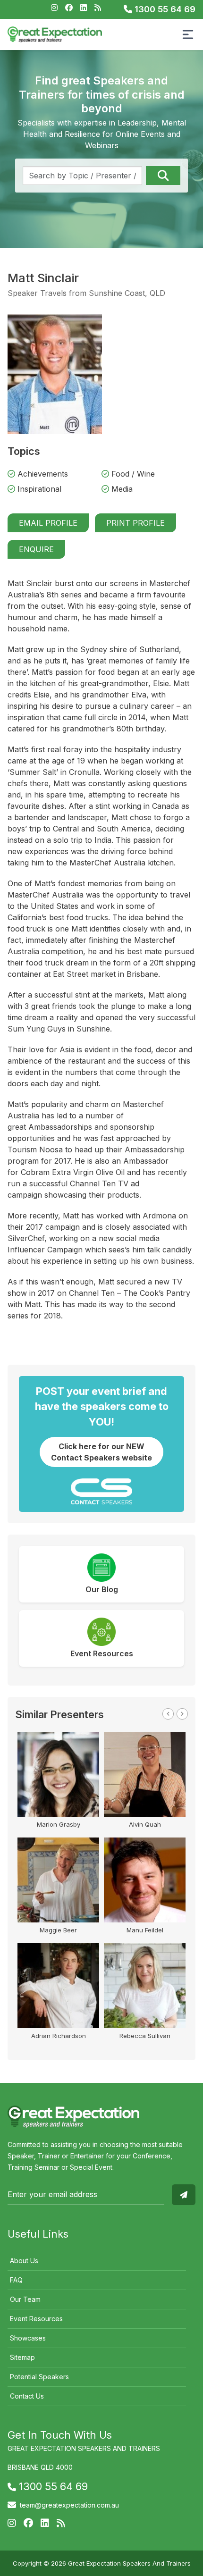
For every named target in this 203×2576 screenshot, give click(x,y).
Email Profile (48, 523)
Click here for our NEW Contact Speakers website (101, 1452)
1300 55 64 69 (164, 9)
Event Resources (36, 2319)
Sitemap (22, 2357)
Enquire (36, 549)
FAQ (16, 2280)
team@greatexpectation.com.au (69, 2505)
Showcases (28, 2338)
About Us (24, 2261)
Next (182, 1714)
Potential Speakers (39, 2377)
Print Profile (135, 523)
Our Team (25, 2299)
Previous (168, 1714)
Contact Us (27, 2396)
